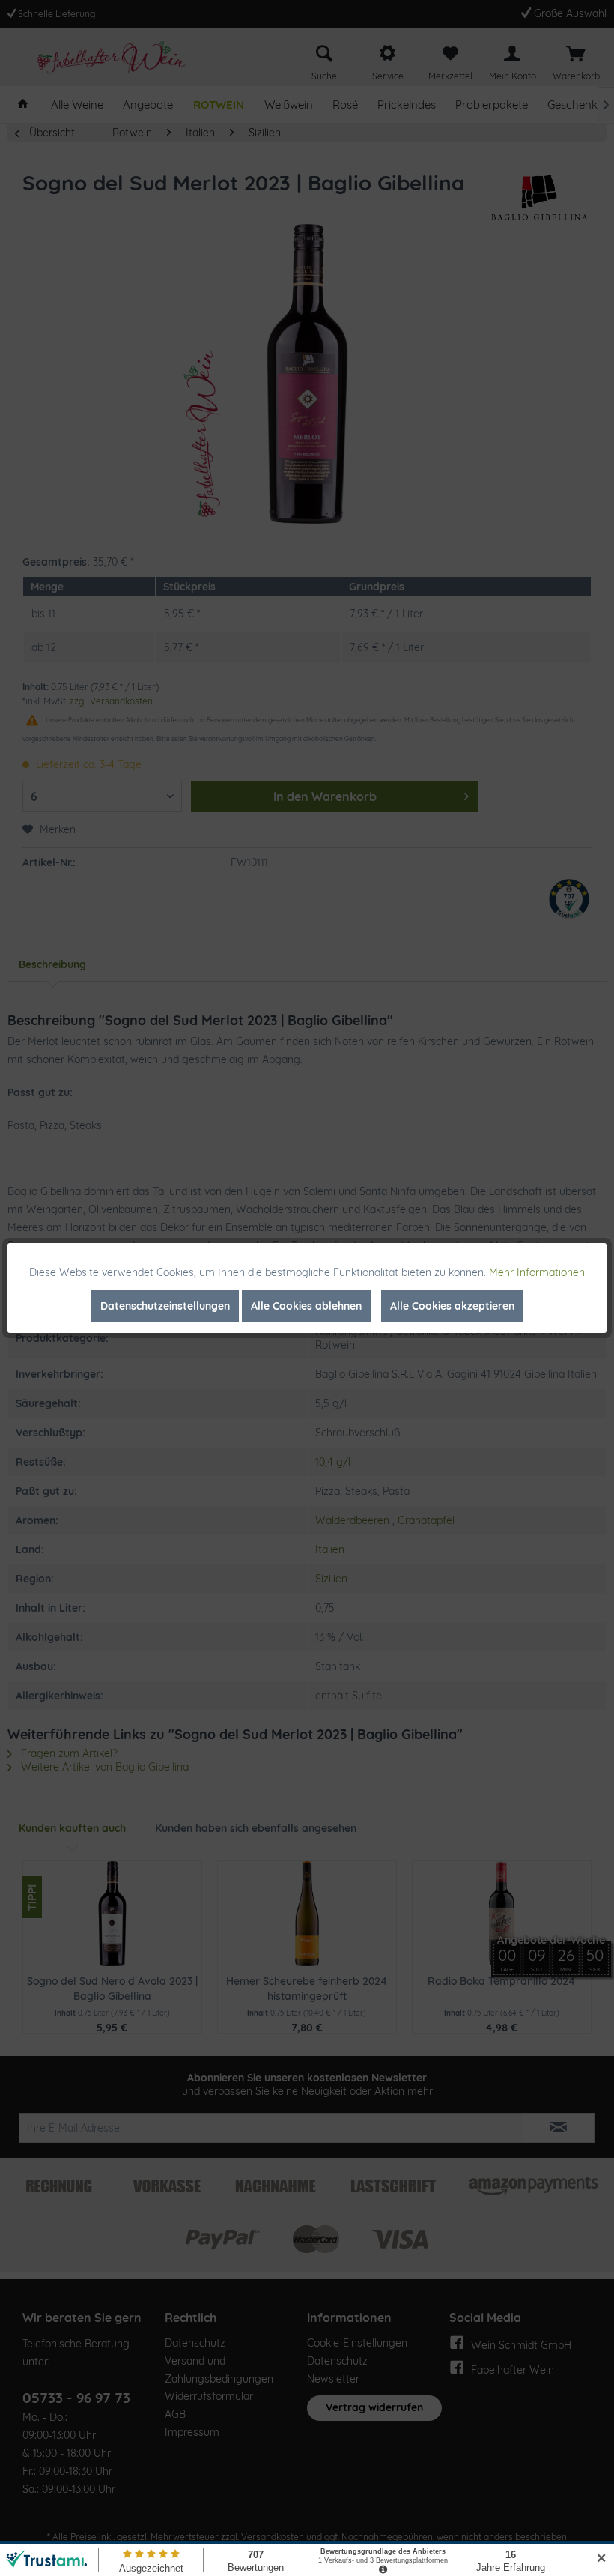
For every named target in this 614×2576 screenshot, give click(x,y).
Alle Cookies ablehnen (306, 1306)
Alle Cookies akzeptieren (452, 1306)
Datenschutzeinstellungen (165, 1306)
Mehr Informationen (537, 1272)
